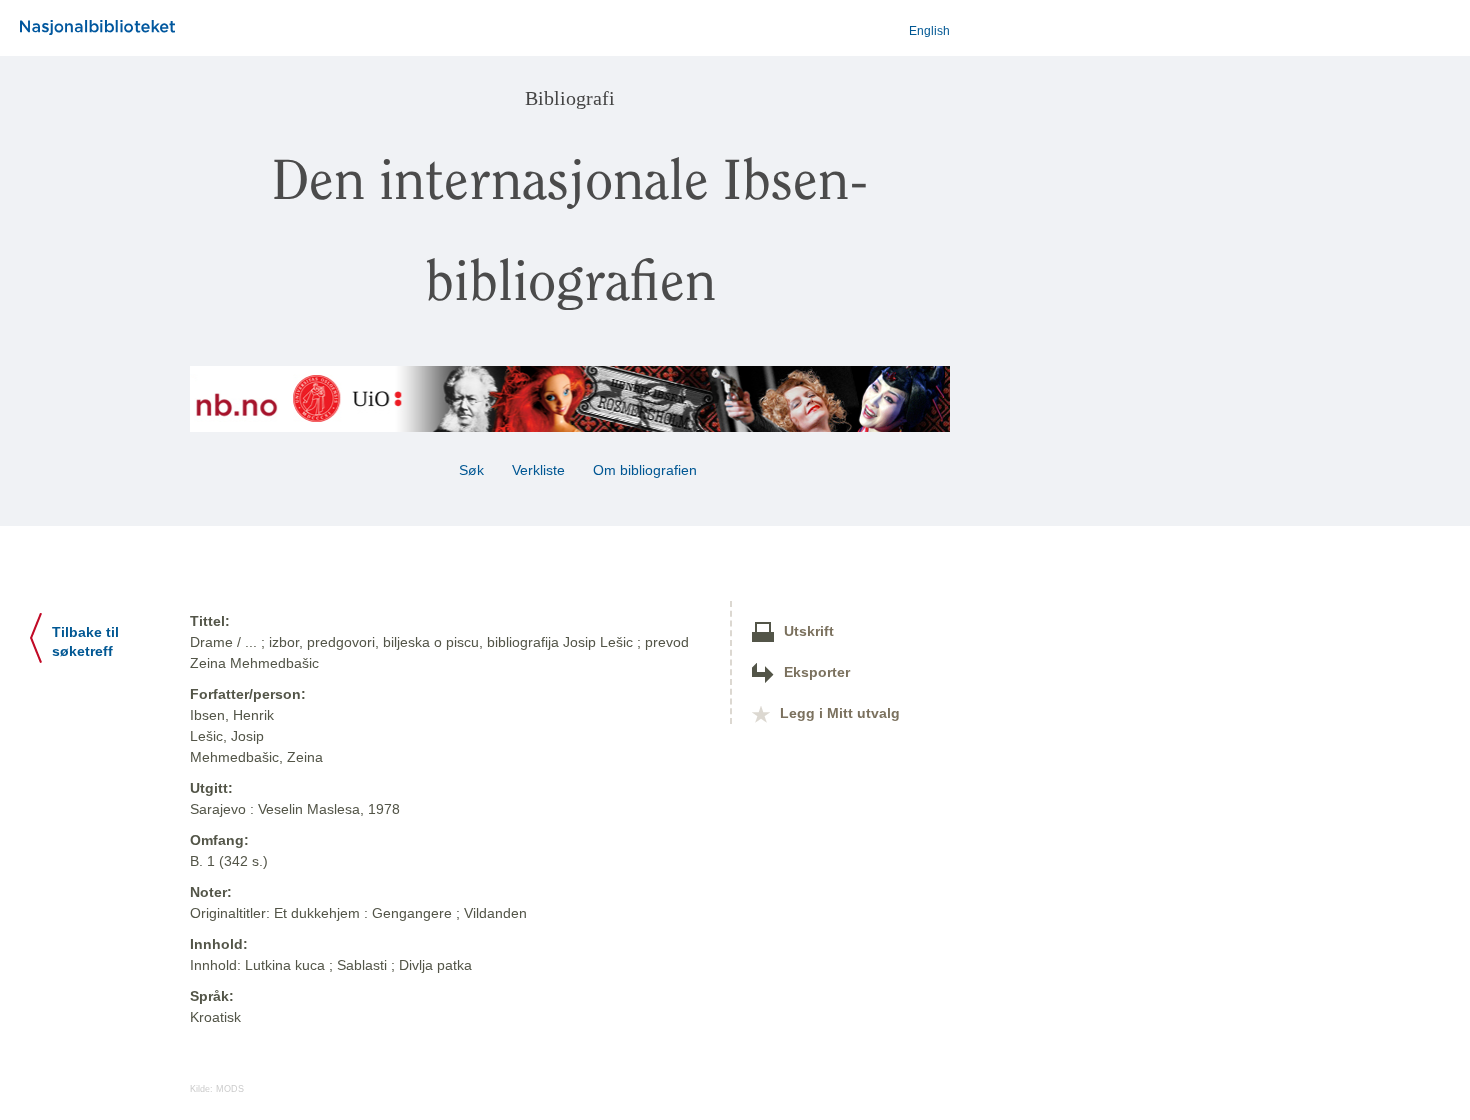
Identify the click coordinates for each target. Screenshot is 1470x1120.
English (929, 31)
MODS (230, 1089)
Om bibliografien (647, 470)
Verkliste (538, 470)
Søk (471, 470)
